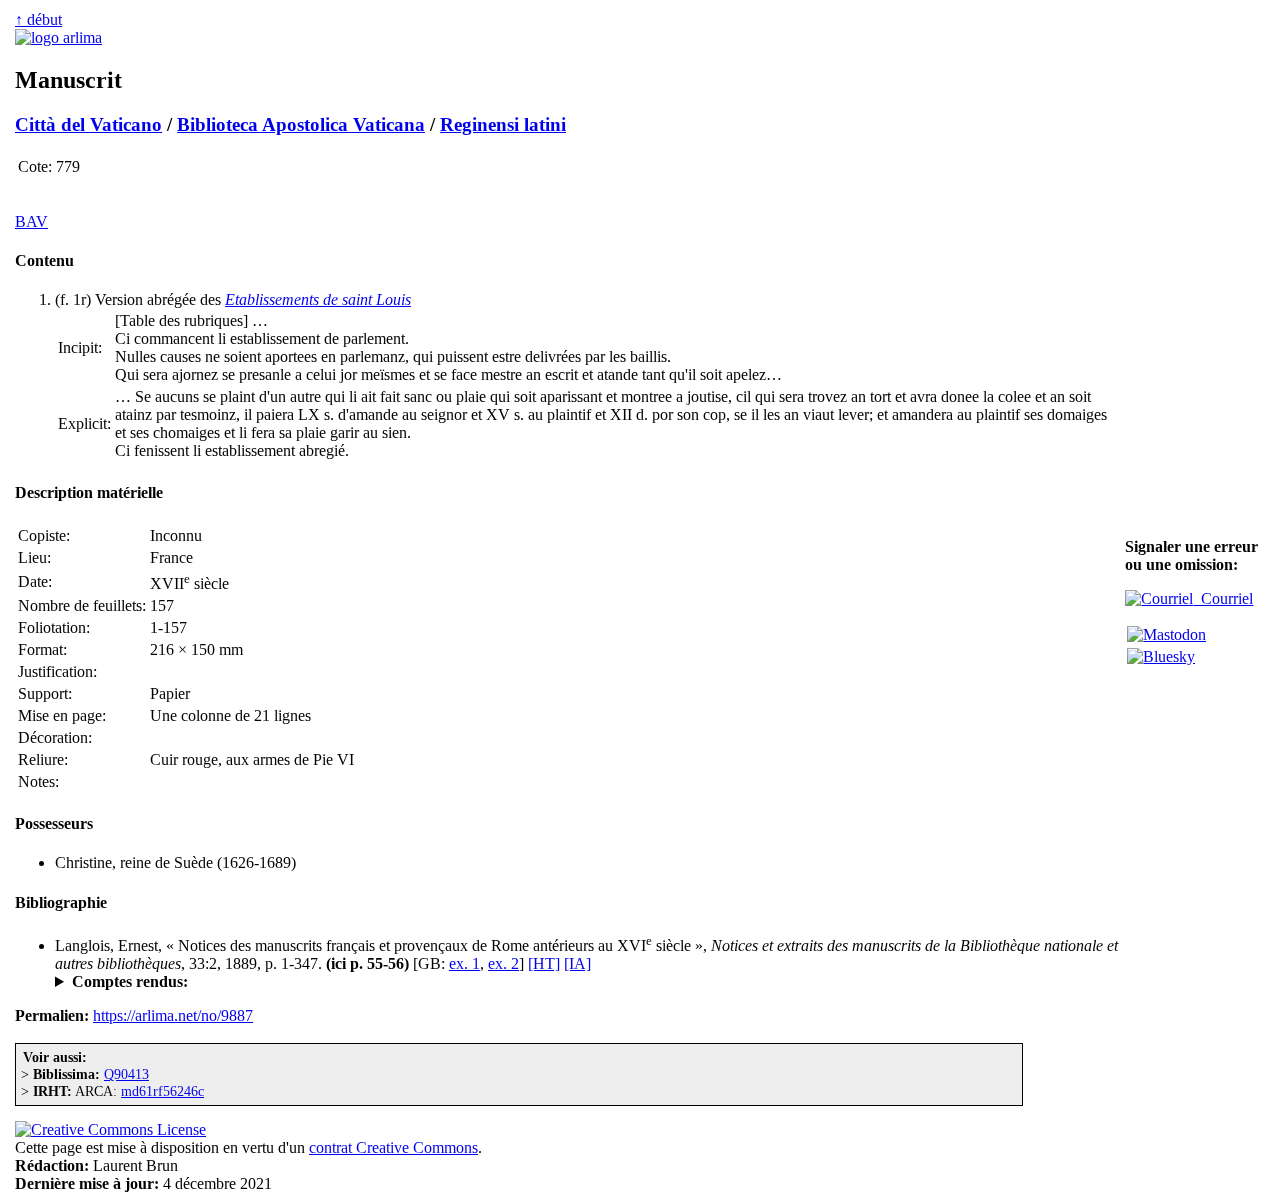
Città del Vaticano (88, 124)
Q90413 (126, 1074)
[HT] (544, 963)
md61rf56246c (162, 1091)
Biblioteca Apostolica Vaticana (301, 124)
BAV (31, 221)
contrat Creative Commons (393, 1147)
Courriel (1223, 598)
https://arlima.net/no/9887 (173, 1015)
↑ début (38, 19)
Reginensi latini (503, 124)
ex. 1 (464, 963)
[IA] (577, 963)
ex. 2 (503, 963)
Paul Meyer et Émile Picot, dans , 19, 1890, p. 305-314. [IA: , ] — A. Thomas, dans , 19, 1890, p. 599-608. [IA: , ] (578, 982)
